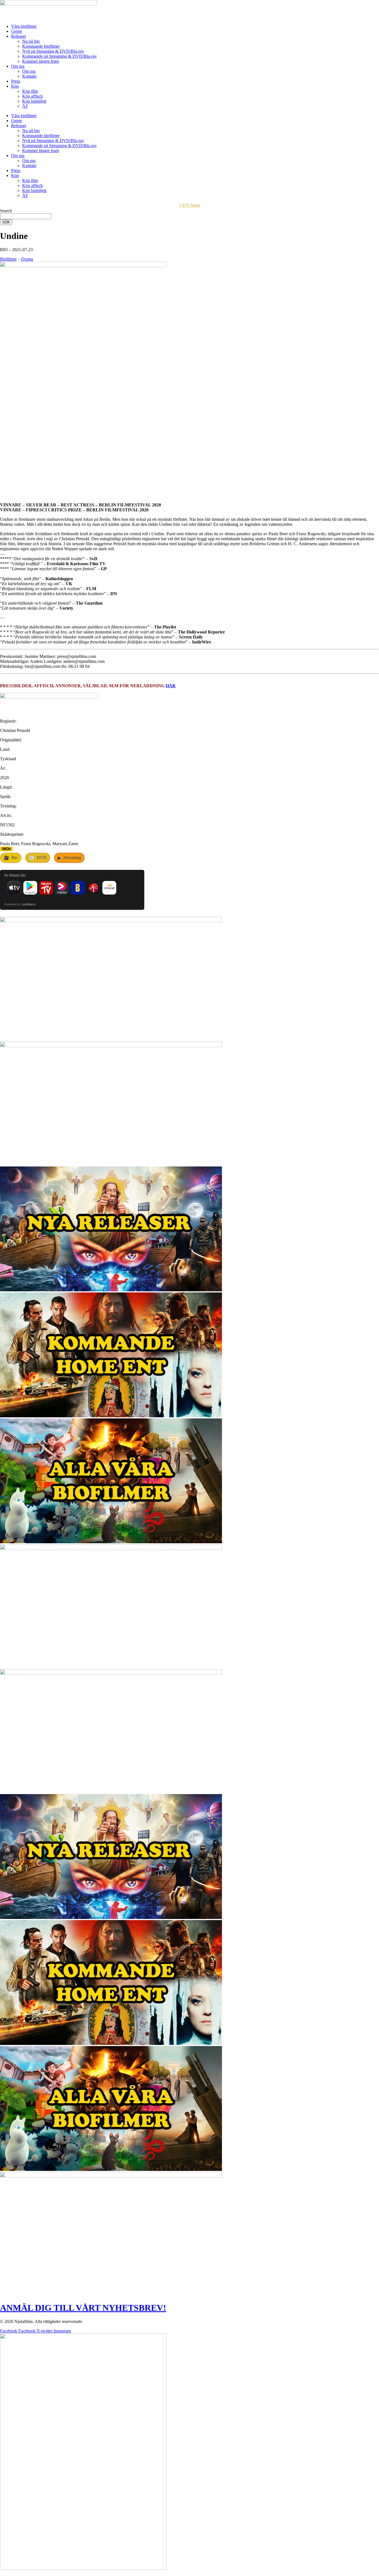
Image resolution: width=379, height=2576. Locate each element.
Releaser (19, 36)
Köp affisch (32, 96)
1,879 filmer (190, 205)
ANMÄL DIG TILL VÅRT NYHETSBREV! (83, 2308)
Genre (17, 31)
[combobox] (26, 216)
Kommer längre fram (41, 61)
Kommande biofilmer (41, 46)
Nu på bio (31, 41)
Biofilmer (8, 259)
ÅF (25, 106)
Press (16, 81)
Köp (15, 86)
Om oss (18, 66)
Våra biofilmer (24, 26)
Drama (27, 259)
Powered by (20, 904)
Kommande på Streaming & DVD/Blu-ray (60, 56)
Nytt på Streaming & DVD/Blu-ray (53, 51)
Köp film (30, 91)
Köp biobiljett (34, 101)
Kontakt (29, 76)
